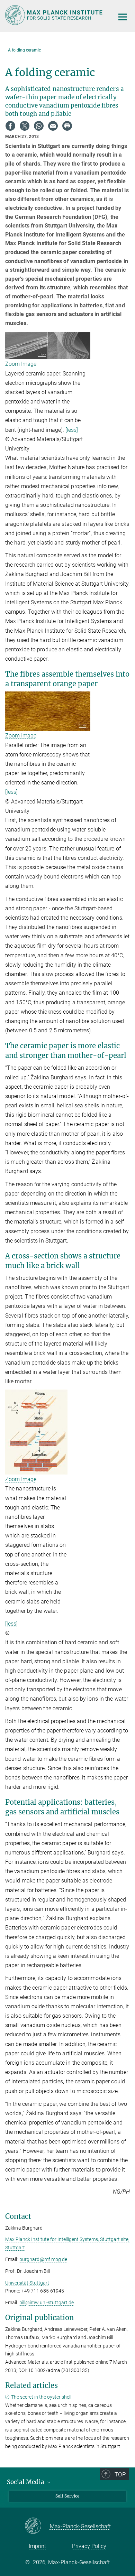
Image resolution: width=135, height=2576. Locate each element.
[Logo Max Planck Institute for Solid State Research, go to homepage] (55, 15)
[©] (36, 1431)
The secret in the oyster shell (41, 2397)
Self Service (67, 2496)
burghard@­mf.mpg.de (43, 2259)
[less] (71, 430)
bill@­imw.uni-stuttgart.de (47, 2303)
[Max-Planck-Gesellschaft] (37, 2526)
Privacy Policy (89, 2546)
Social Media (26, 2482)
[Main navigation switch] (123, 17)
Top (120, 2474)
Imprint (37, 2546)
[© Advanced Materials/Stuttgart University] (48, 346)
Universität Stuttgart (27, 2283)
